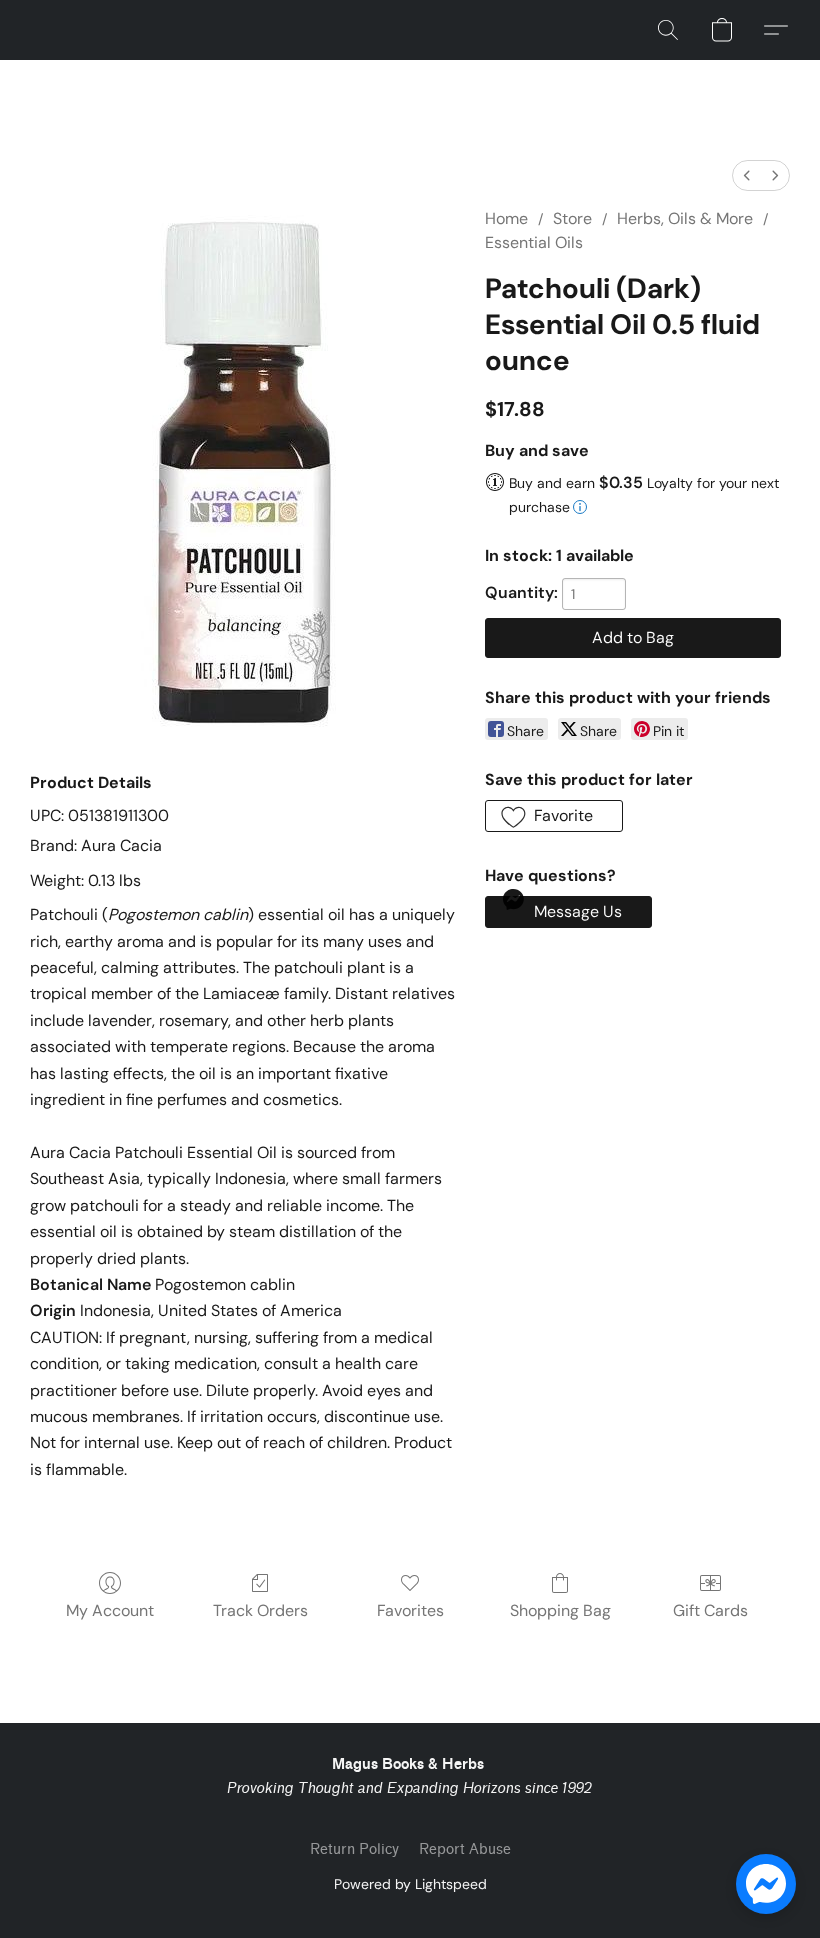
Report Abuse (465, 1849)
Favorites (410, 1610)
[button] (668, 30)
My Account (110, 1610)
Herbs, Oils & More (685, 218)
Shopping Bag (560, 1610)
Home (506, 218)
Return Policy (354, 1849)
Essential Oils (534, 242)
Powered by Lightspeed (410, 1884)
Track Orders (260, 1610)
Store (572, 218)
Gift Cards (710, 1610)
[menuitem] (747, 175)
